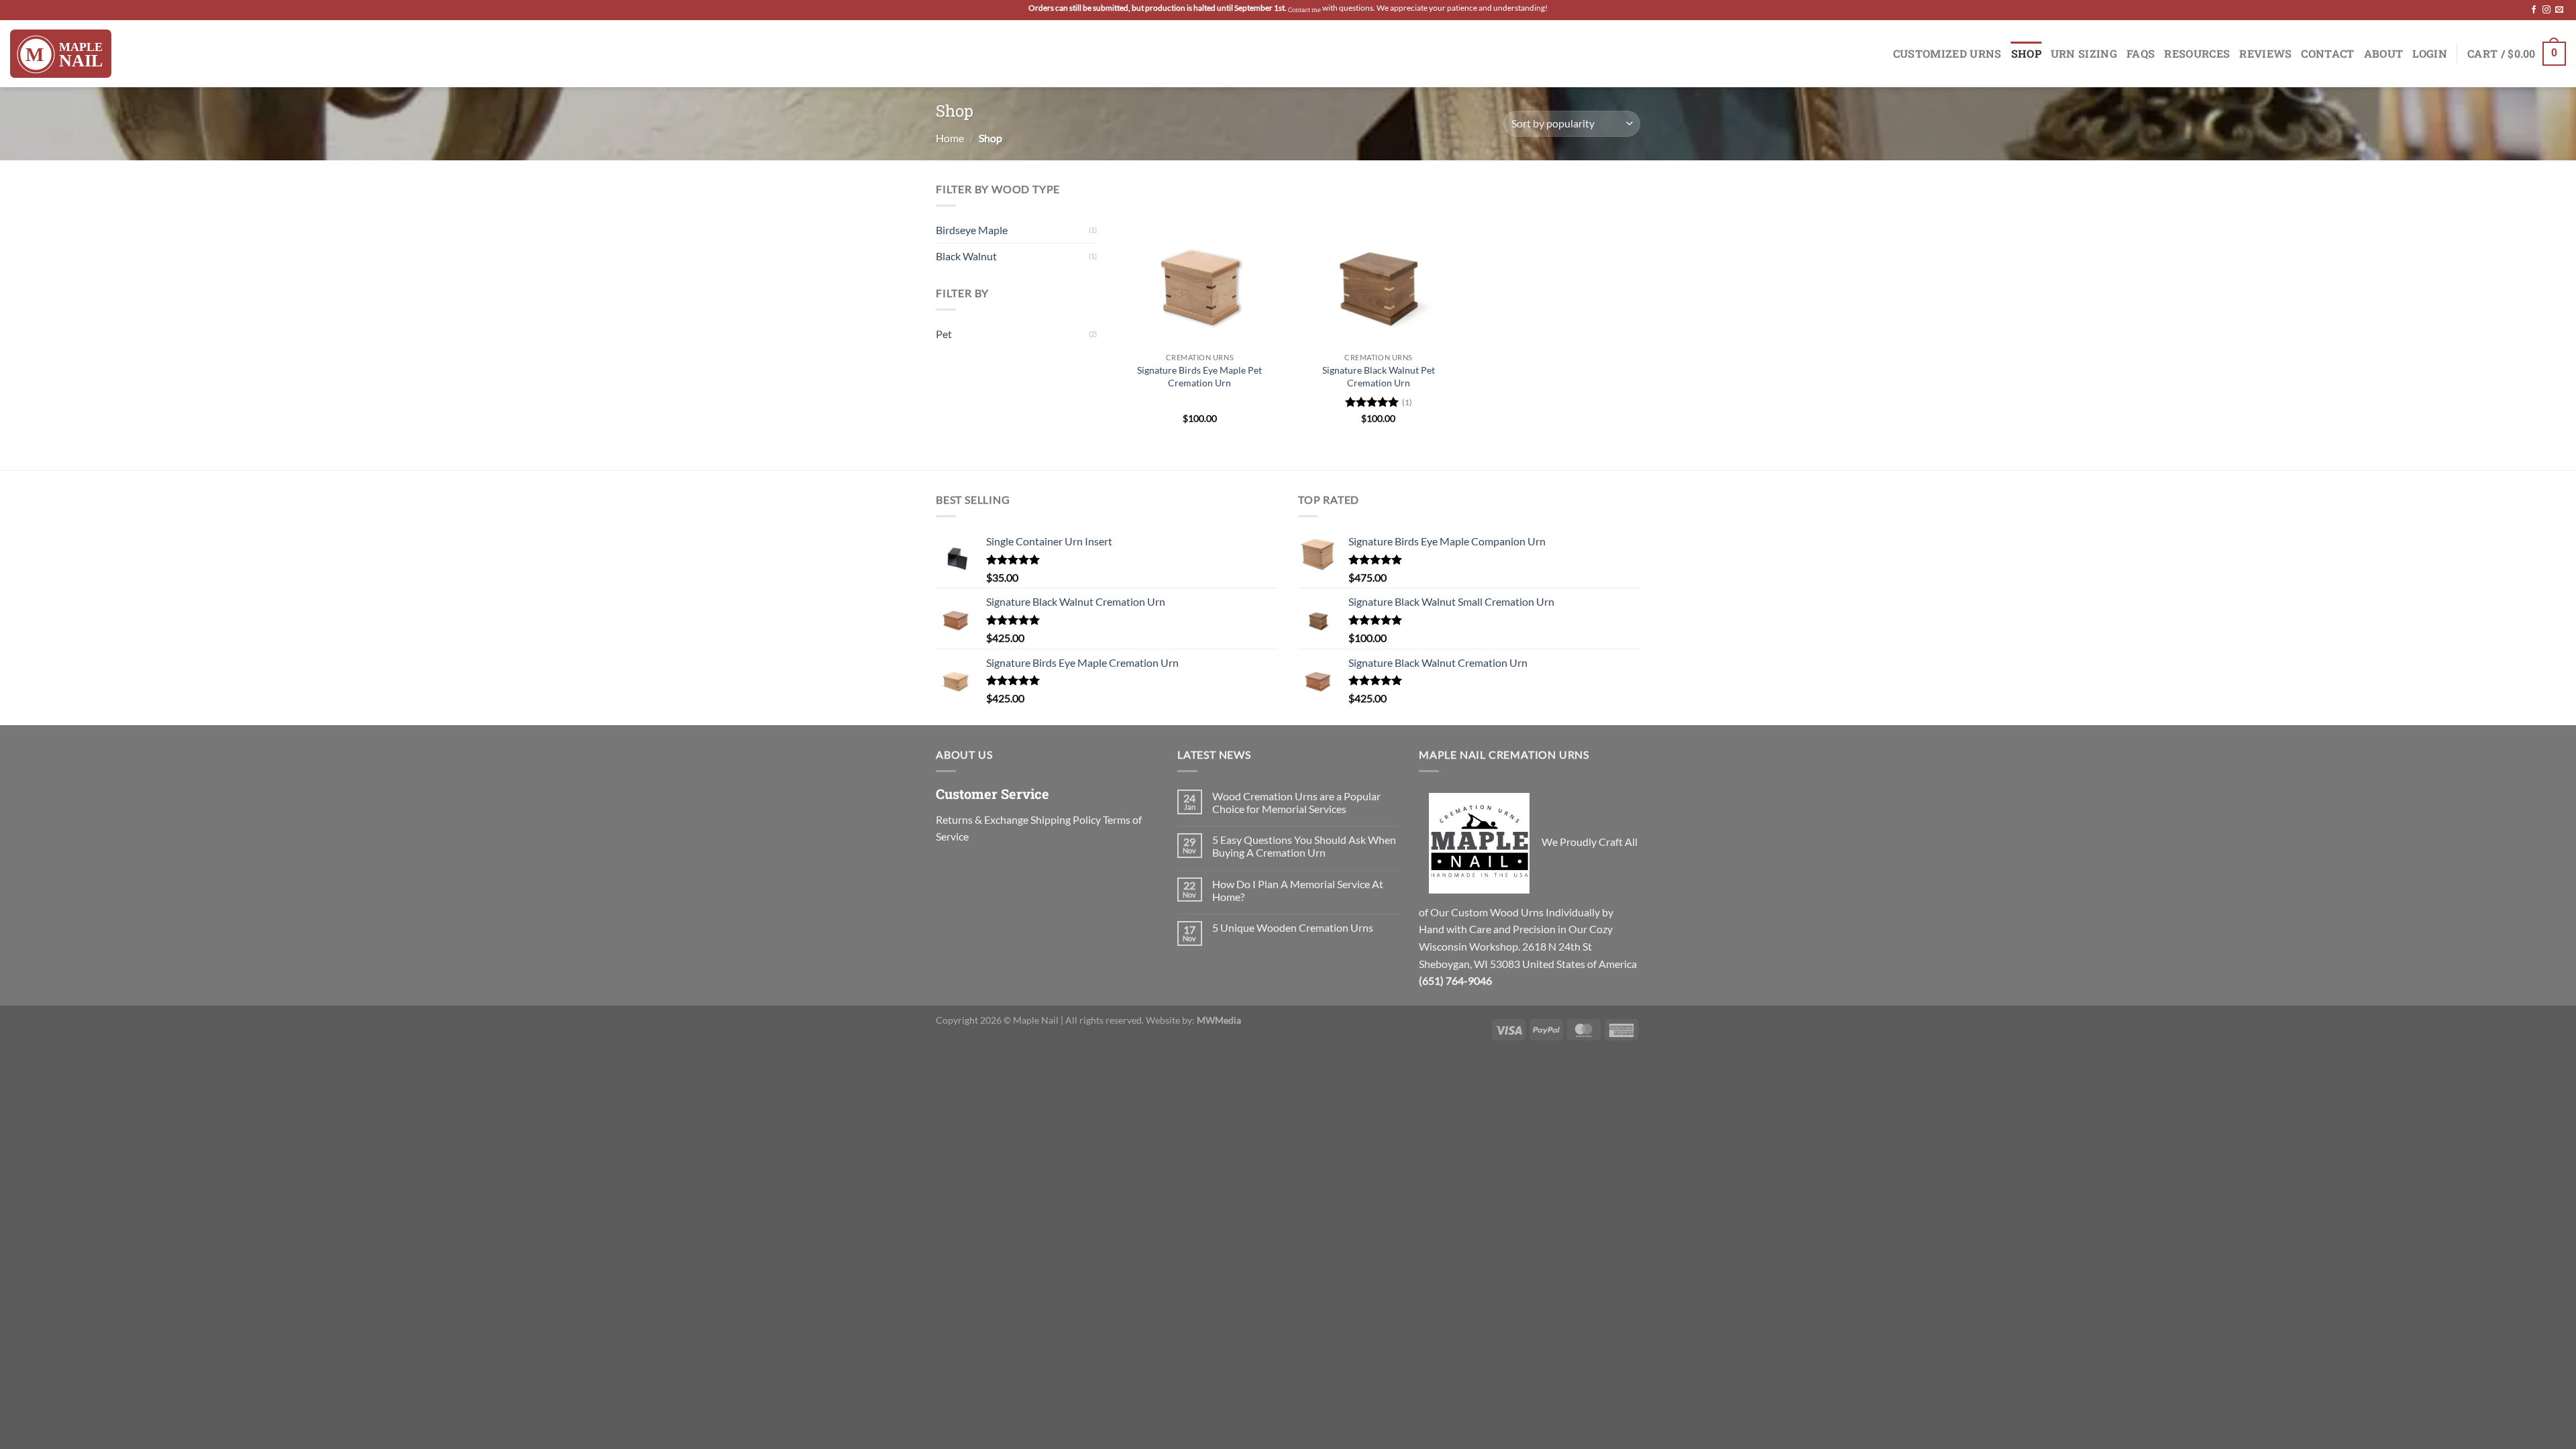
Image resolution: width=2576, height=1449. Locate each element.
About (2384, 53)
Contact (2327, 53)
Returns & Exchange (982, 819)
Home (950, 138)
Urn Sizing (2084, 53)
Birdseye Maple (972, 230)
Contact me (1304, 10)
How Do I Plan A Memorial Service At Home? (1298, 890)
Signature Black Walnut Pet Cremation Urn (1379, 376)
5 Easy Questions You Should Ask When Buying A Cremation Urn (1304, 846)
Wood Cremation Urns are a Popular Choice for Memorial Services (1296, 802)
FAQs (2141, 53)
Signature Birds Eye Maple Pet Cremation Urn (1199, 376)
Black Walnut (966, 256)
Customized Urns (1947, 53)
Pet (944, 334)
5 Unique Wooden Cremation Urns (1293, 927)
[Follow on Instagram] (2546, 10)
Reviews (2265, 53)
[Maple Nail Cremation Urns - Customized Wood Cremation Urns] (61, 54)
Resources (2197, 53)
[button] (2517, 54)
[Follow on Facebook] (2534, 10)
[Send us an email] (2559, 10)
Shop (2026, 53)
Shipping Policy (1066, 819)
